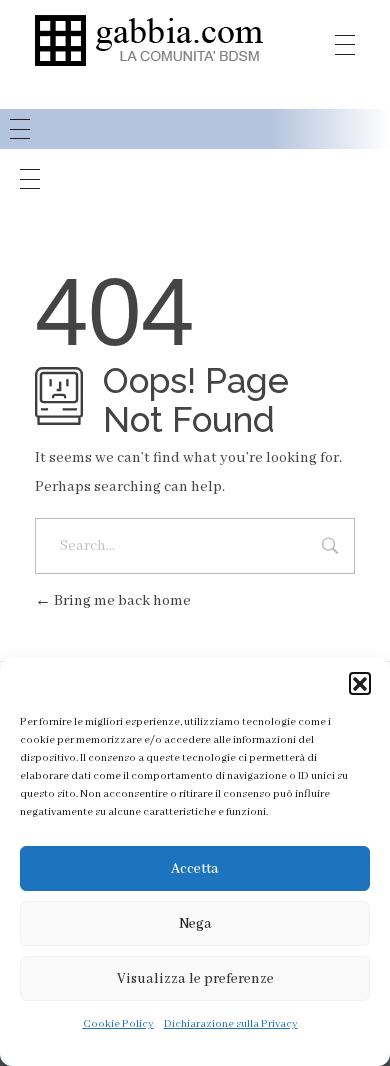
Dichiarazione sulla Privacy (231, 1024)
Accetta (195, 869)
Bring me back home (121, 601)
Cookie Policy (118, 1024)
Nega (195, 924)
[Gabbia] (149, 40)
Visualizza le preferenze (195, 979)
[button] (360, 683)
